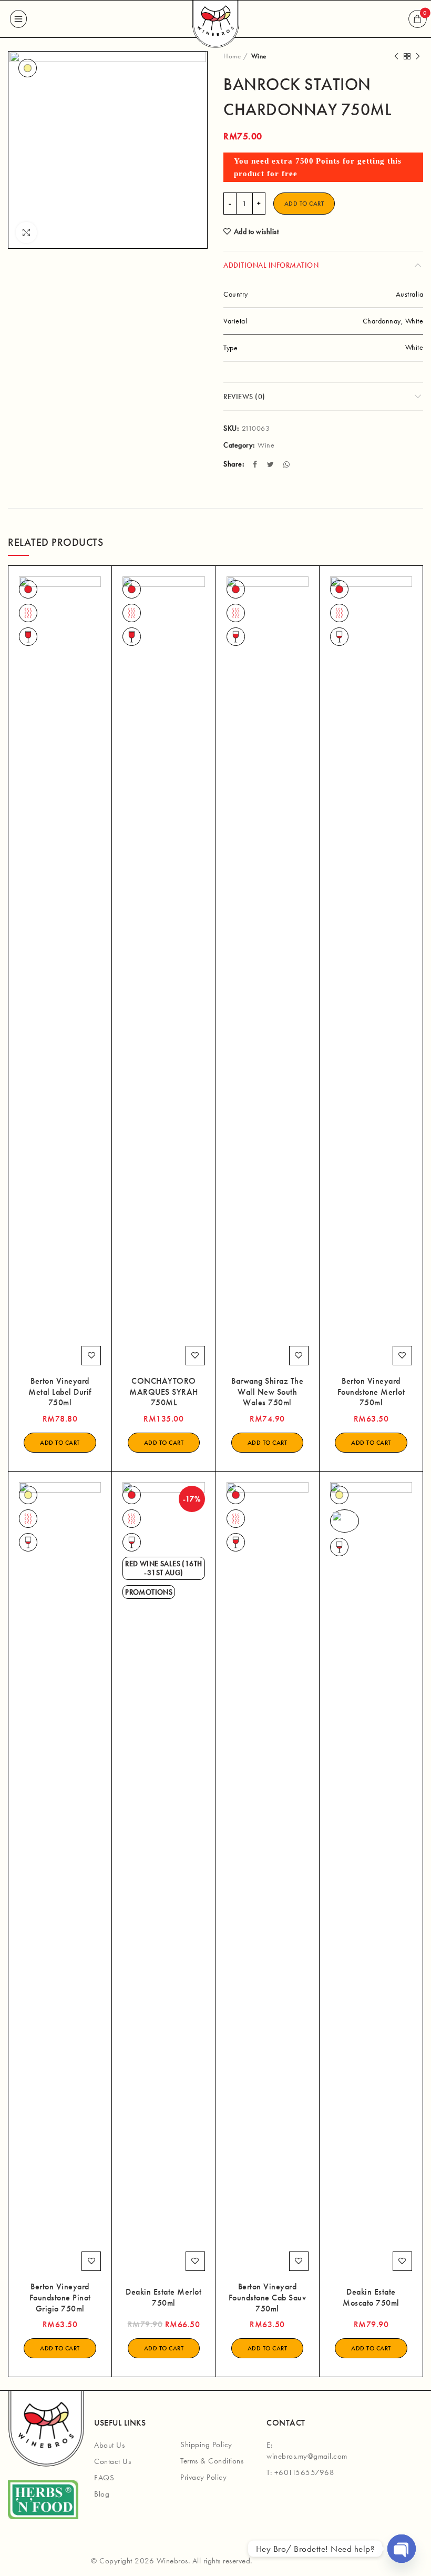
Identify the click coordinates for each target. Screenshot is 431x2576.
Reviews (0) (244, 397)
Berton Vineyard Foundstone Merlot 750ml (371, 1392)
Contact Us (112, 2461)
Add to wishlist (256, 231)
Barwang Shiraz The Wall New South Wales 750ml (267, 1392)
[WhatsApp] (288, 464)
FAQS (104, 2478)
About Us (109, 2445)
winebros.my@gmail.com (307, 2456)
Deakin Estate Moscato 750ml (371, 2298)
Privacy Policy (203, 2477)
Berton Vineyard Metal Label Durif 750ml (60, 1392)
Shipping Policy (206, 2445)
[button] (60, 1443)
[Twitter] (272, 464)
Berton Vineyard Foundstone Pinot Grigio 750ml (60, 2298)
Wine (259, 56)
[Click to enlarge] (26, 232)
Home (232, 56)
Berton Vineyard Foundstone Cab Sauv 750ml (268, 2298)
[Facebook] (256, 464)
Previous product (396, 56)
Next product (418, 56)
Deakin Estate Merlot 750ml (163, 2298)
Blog (102, 2494)
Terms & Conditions (212, 2461)
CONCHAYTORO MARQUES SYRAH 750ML (164, 1392)
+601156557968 (305, 2472)
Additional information (271, 265)
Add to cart (304, 204)
